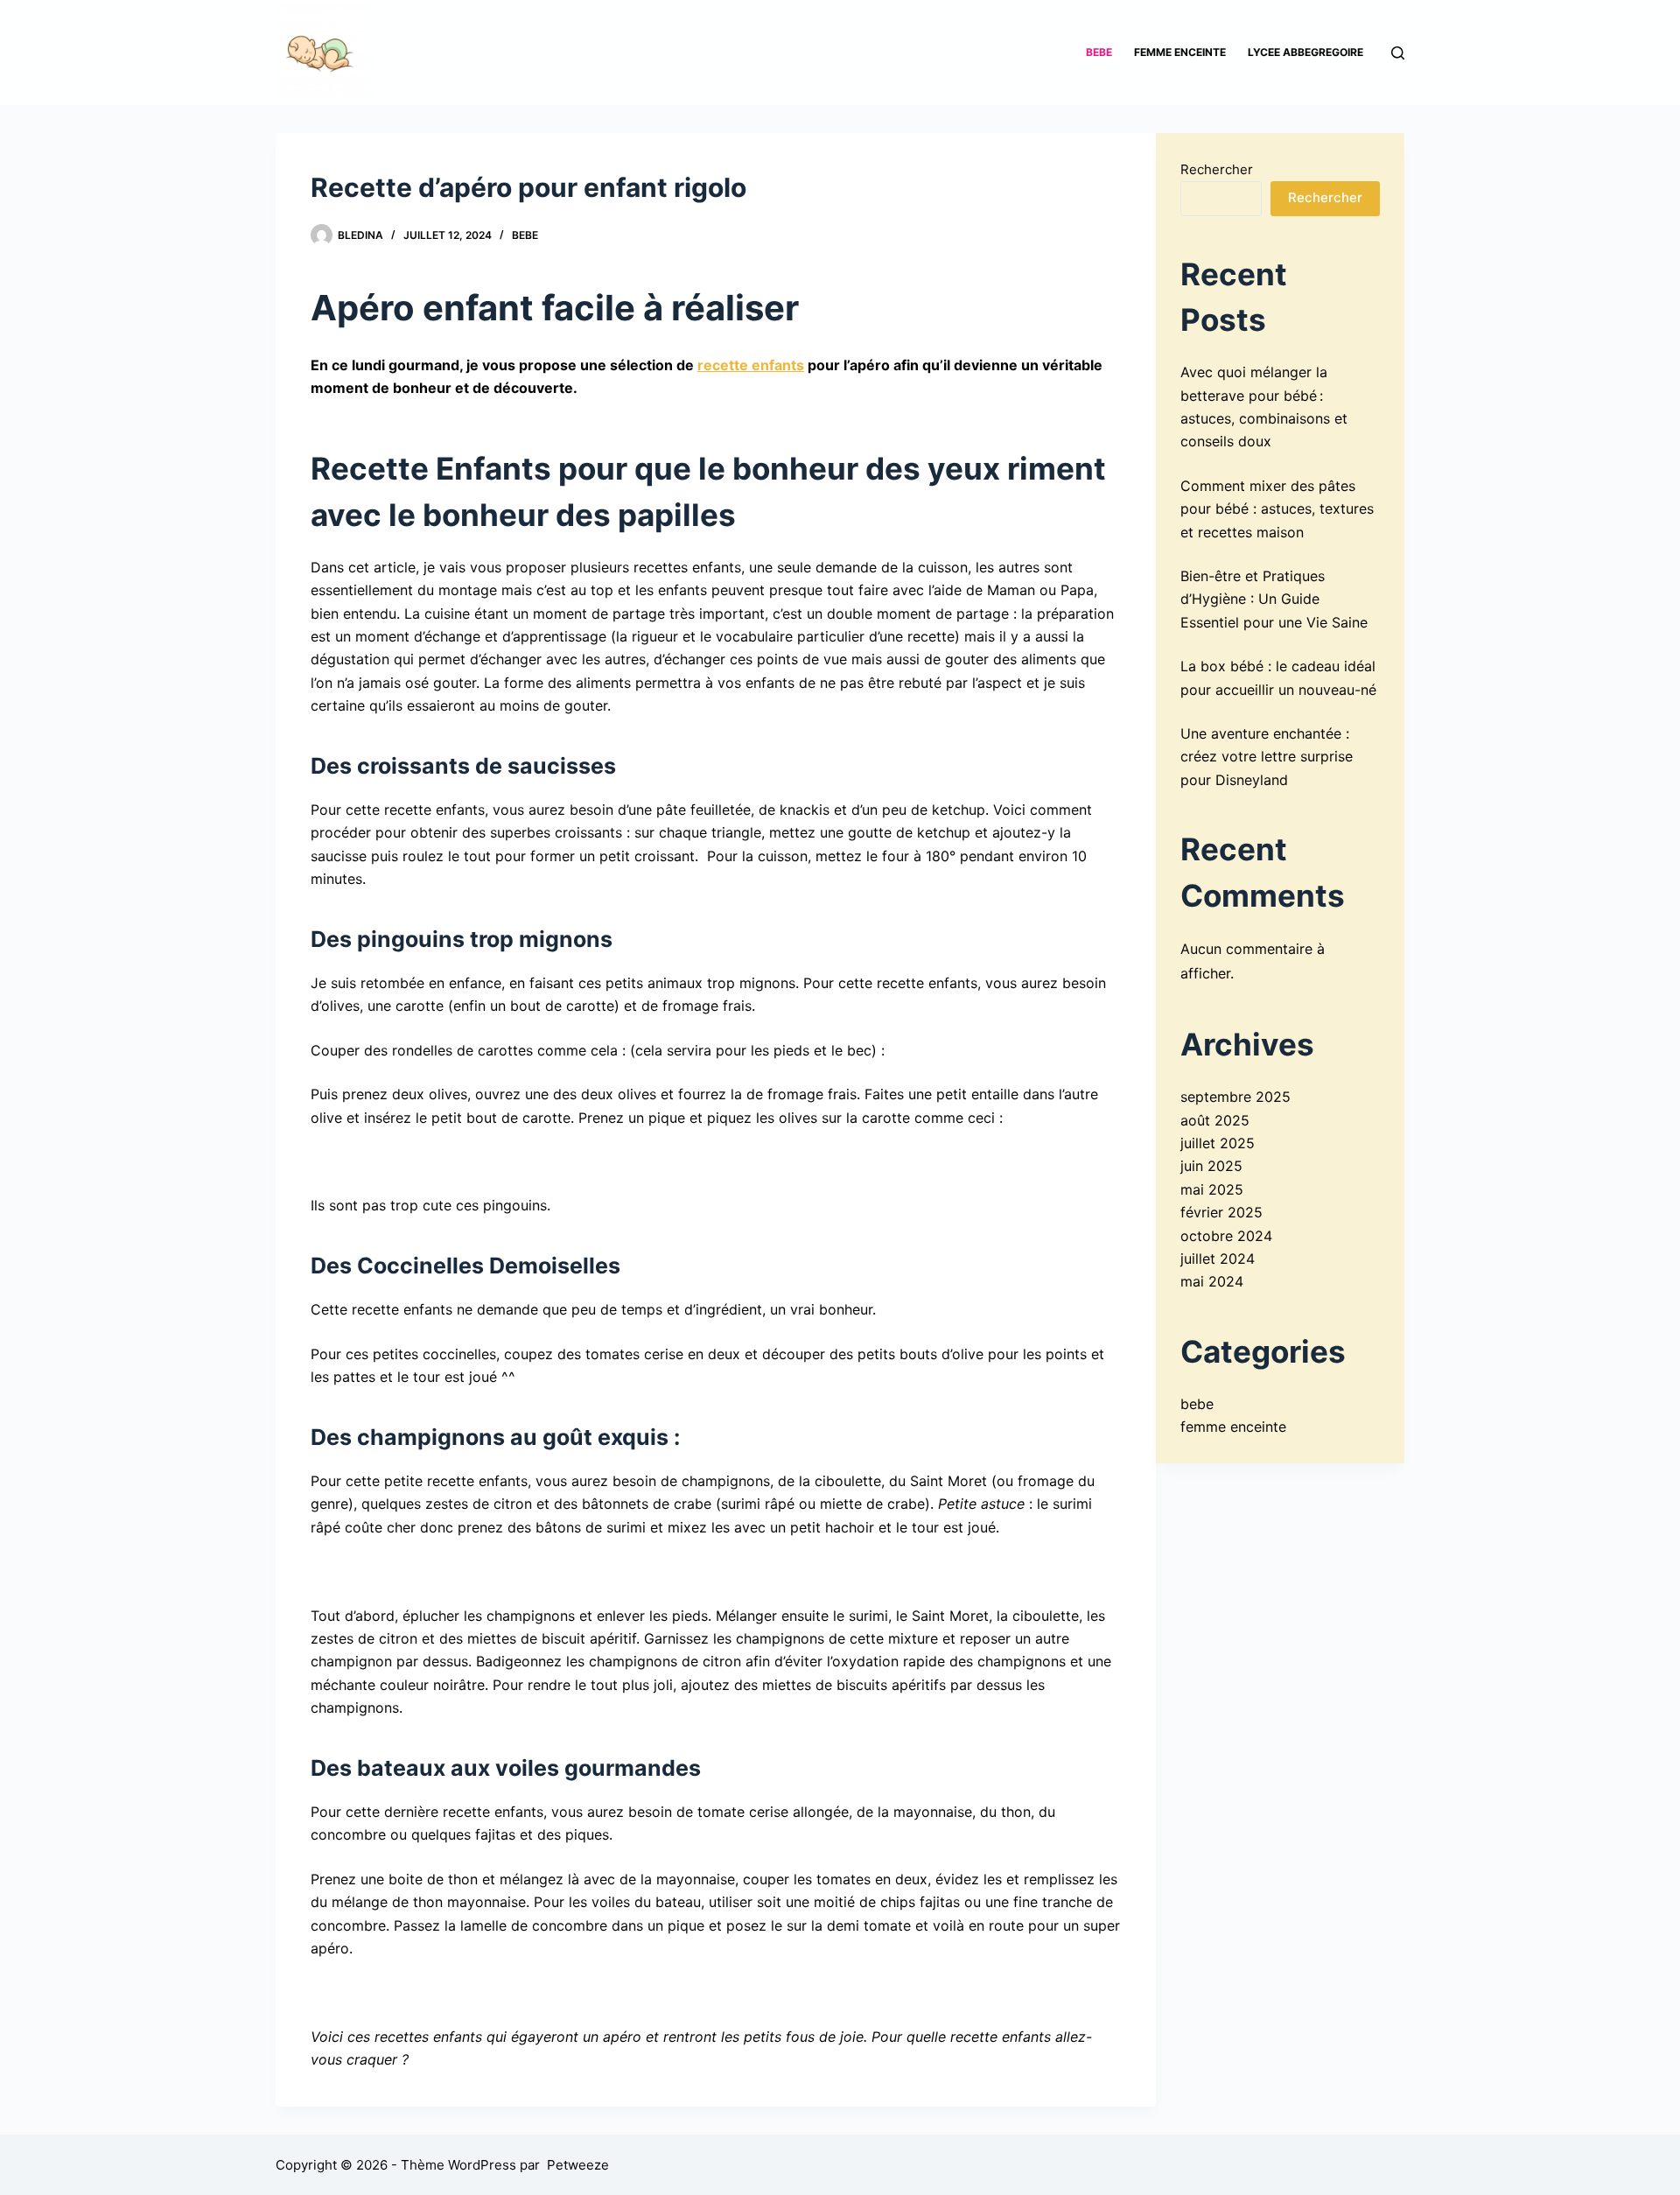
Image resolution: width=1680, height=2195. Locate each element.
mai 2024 (1212, 1281)
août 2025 (1215, 1120)
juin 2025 (1211, 1166)
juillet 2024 (1218, 1259)
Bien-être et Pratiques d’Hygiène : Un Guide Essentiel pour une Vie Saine (1274, 599)
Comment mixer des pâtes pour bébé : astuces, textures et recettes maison (1277, 509)
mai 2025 (1212, 1189)
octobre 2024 (1226, 1236)
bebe (1099, 52)
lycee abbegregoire (1305, 52)
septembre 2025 (1235, 1097)
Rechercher (1217, 169)
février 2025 (1221, 1212)
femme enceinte (1180, 52)
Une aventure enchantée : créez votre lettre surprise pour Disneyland (1267, 757)
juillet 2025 (1218, 1143)
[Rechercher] (1398, 53)
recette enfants (751, 365)
